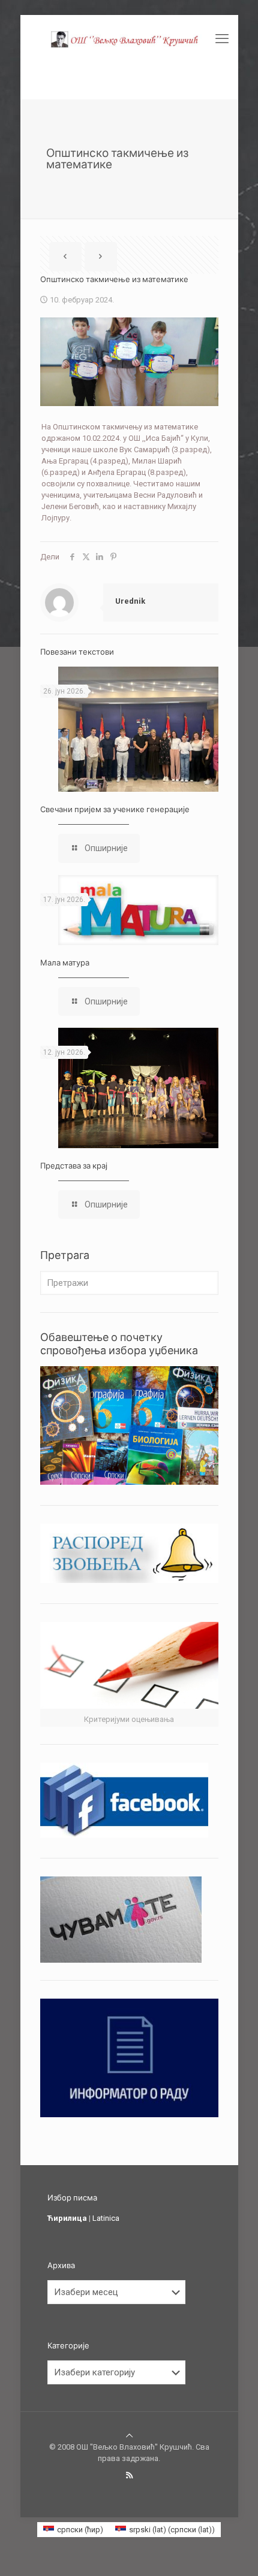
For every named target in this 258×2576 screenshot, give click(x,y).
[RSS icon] (129, 2475)
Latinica (106, 2218)
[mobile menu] (222, 39)
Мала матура (65, 962)
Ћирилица (67, 2218)
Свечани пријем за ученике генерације (115, 809)
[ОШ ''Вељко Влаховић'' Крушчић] (129, 39)
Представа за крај (74, 1166)
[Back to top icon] (129, 2436)
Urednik (130, 601)
